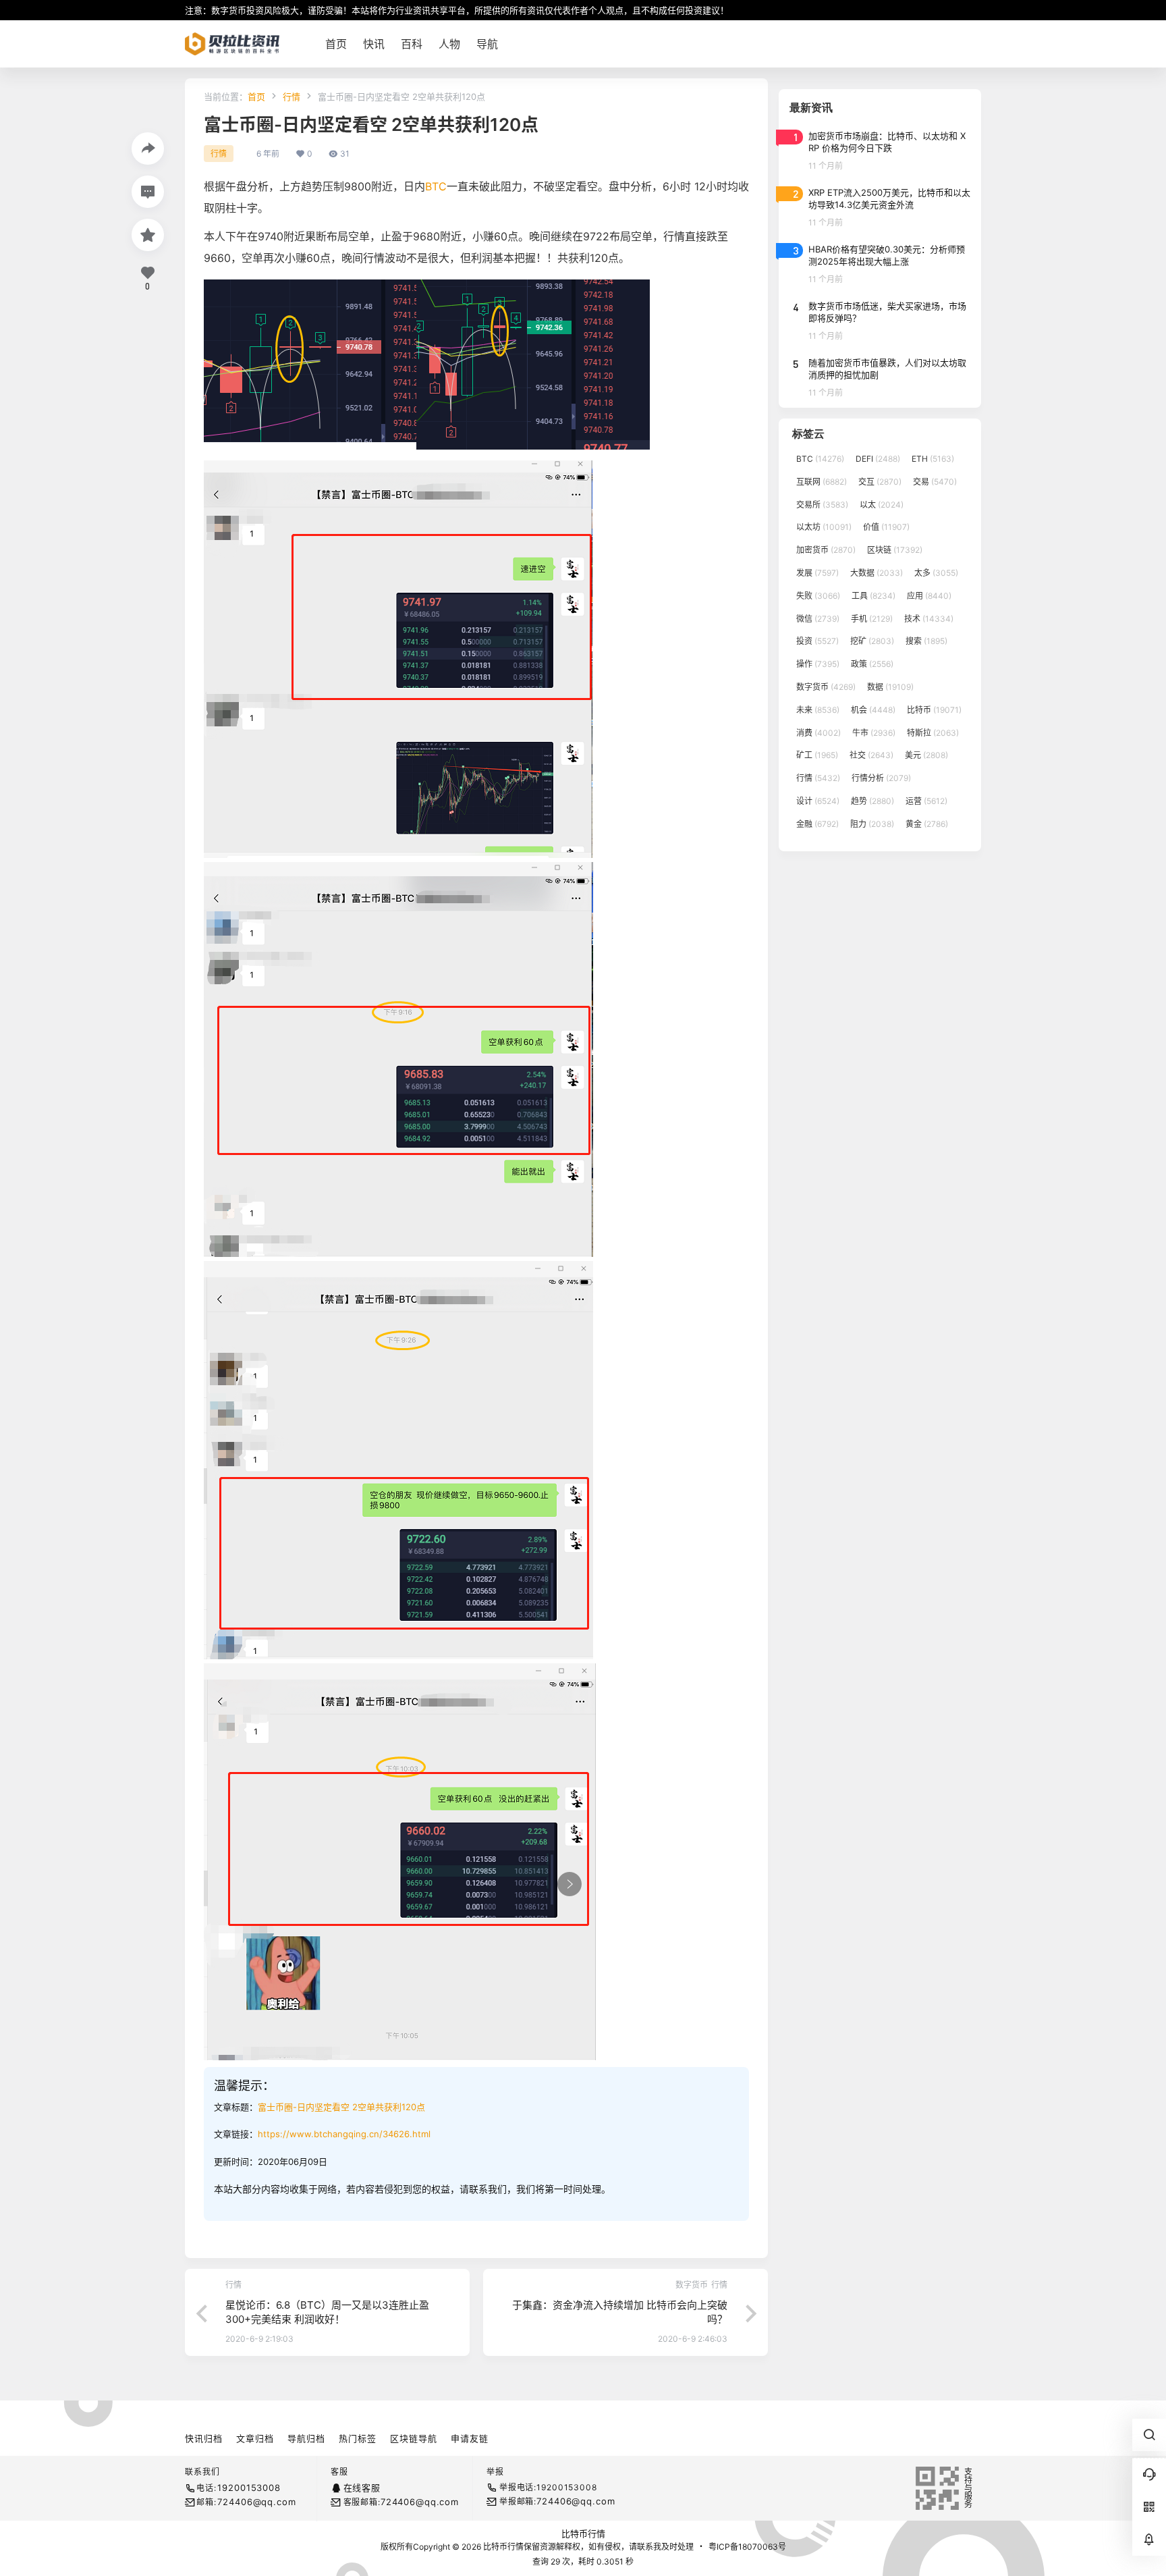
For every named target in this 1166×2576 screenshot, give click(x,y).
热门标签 (358, 2438)
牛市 (874, 733)
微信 (818, 619)
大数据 (877, 573)
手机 (872, 619)
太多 (936, 573)
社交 (871, 755)
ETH (933, 459)
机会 (873, 710)
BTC (436, 186)
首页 (256, 97)
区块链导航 (414, 2438)
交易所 (822, 505)
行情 (291, 97)
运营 (926, 801)
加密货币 (826, 550)
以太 (882, 505)
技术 (929, 619)
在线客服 (362, 2488)
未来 (818, 710)
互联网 (822, 482)
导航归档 (306, 2438)
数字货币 (826, 687)
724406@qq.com (256, 2502)
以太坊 (824, 527)
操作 (818, 664)
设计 (818, 801)
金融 (817, 824)
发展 (817, 573)
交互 (880, 482)
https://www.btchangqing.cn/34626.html (344, 2134)
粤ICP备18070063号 (747, 2547)
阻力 (872, 824)
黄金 (927, 824)
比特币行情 (583, 2533)
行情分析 (881, 778)
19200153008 (249, 2488)
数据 (890, 687)
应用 (929, 596)
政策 (872, 664)
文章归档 (255, 2438)
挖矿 (872, 641)
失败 (818, 596)
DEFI (878, 459)
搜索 (926, 641)
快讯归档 (204, 2438)
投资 (817, 641)
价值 (886, 527)
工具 (873, 596)
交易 (935, 482)
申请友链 (470, 2438)
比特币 (934, 710)
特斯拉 (933, 733)
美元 (926, 755)
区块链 (895, 550)
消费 (818, 733)
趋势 (872, 801)
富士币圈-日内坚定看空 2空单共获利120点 (341, 2107)
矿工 (817, 755)
